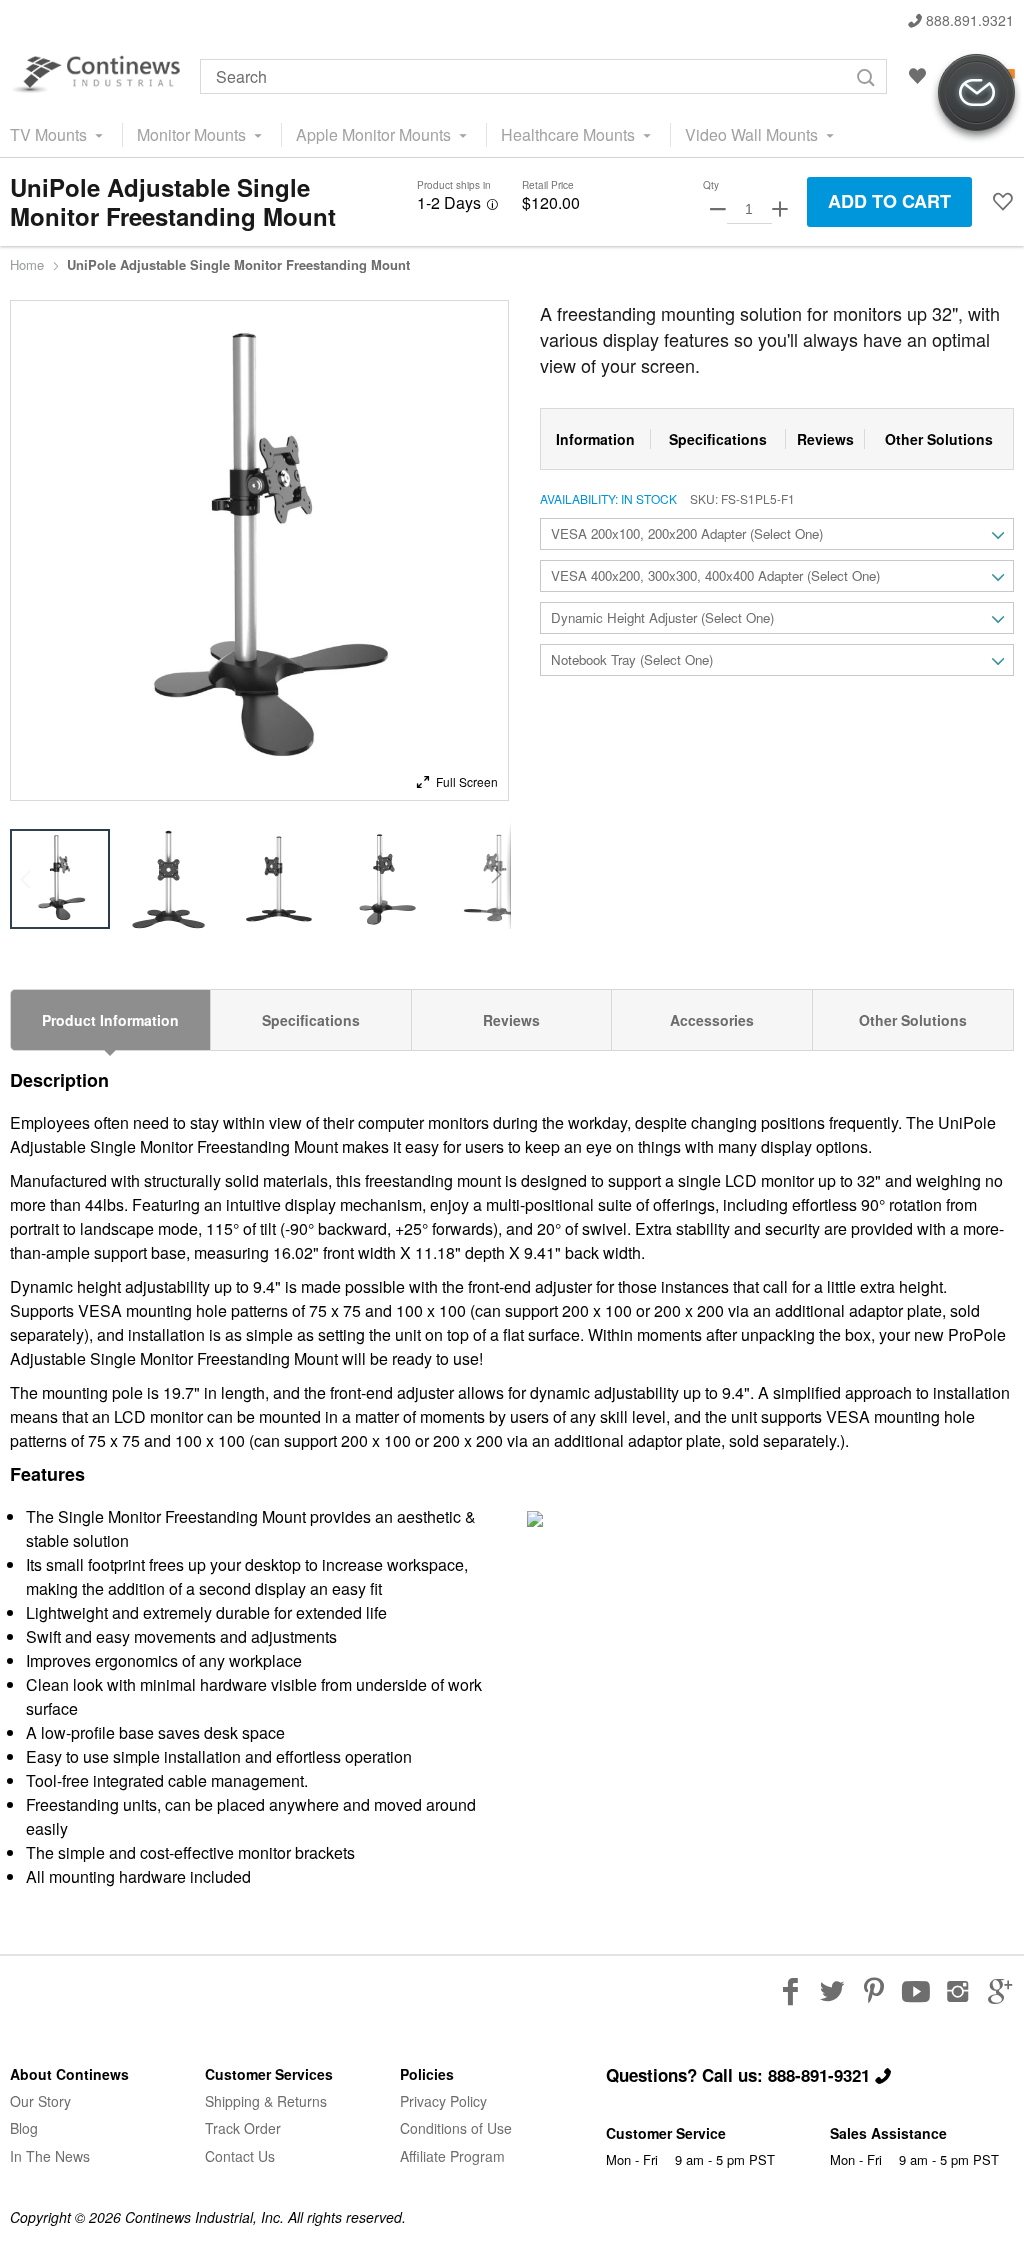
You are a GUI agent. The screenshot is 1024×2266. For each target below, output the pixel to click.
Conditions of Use (456, 2128)
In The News (50, 2156)
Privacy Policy (443, 2101)
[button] (1003, 202)
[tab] (110, 1020)
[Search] (866, 77)
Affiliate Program (452, 2156)
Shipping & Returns (266, 2101)
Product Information (110, 1020)
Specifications (311, 1020)
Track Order (243, 2128)
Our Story (40, 2101)
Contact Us (240, 2156)
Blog (24, 2128)
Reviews (511, 1020)
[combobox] (543, 76)
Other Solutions (913, 1020)
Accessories (712, 1020)
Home (27, 265)
